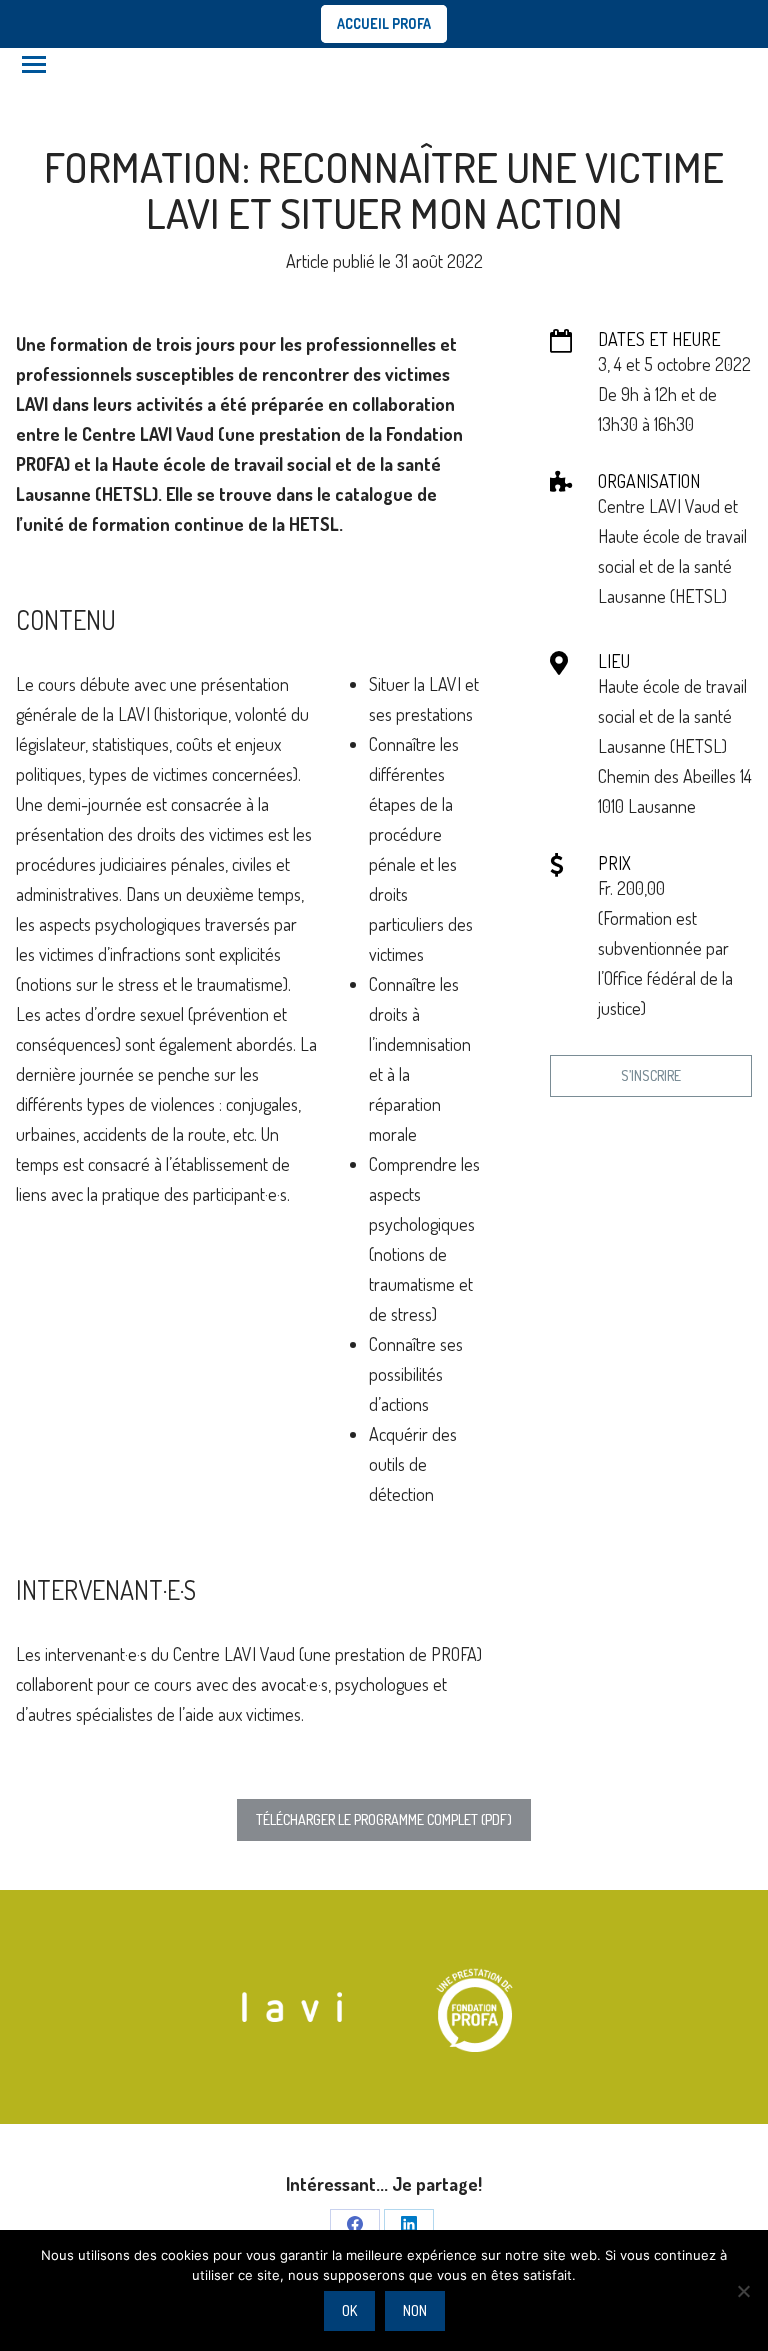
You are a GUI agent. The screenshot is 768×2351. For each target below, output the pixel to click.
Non (415, 2310)
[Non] (743, 2291)
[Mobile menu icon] (34, 64)
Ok (349, 2310)
